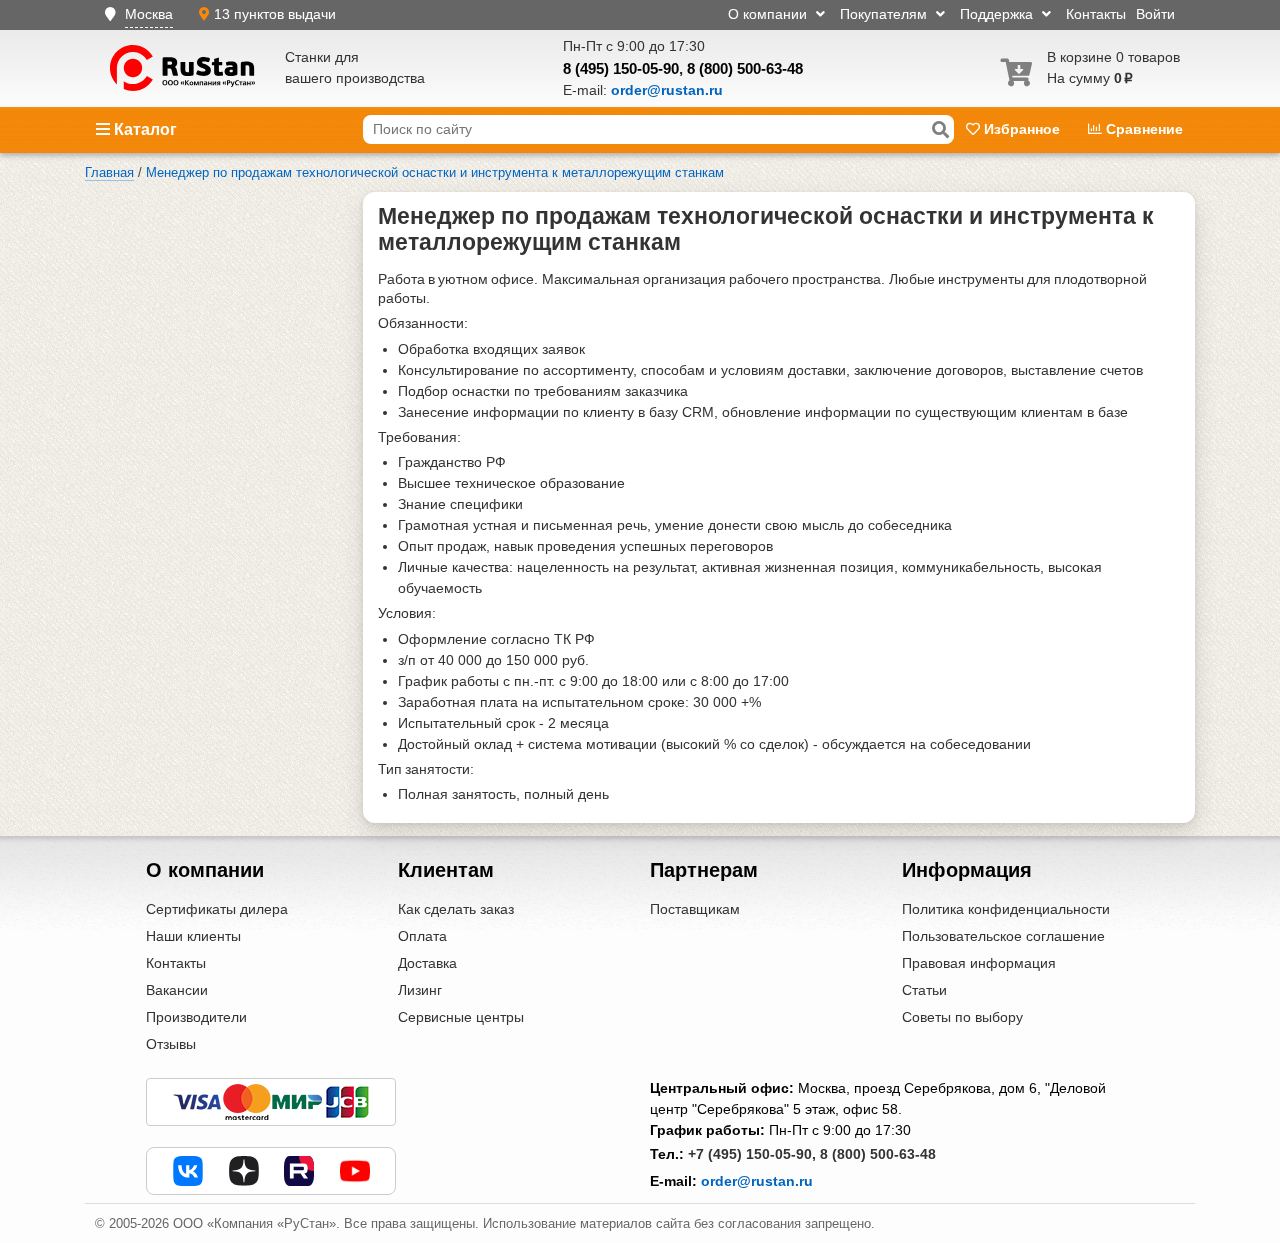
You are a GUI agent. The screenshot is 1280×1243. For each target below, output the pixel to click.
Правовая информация (979, 963)
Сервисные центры (461, 1017)
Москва (149, 14)
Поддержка (998, 14)
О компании (769, 14)
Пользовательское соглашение (1003, 936)
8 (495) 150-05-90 (621, 68)
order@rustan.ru (757, 1181)
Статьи (924, 990)
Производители (196, 1017)
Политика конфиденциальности (1006, 909)
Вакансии (177, 990)
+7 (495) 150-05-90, (752, 1154)
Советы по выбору (962, 1017)
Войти (1155, 14)
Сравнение (1142, 129)
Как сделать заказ (456, 909)
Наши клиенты (193, 936)
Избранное (1022, 129)
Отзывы (171, 1044)
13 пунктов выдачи (275, 14)
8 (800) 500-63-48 (745, 68)
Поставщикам (695, 909)
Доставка (427, 963)
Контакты (1096, 14)
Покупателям (885, 14)
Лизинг (420, 990)
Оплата (422, 936)
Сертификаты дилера (217, 909)
